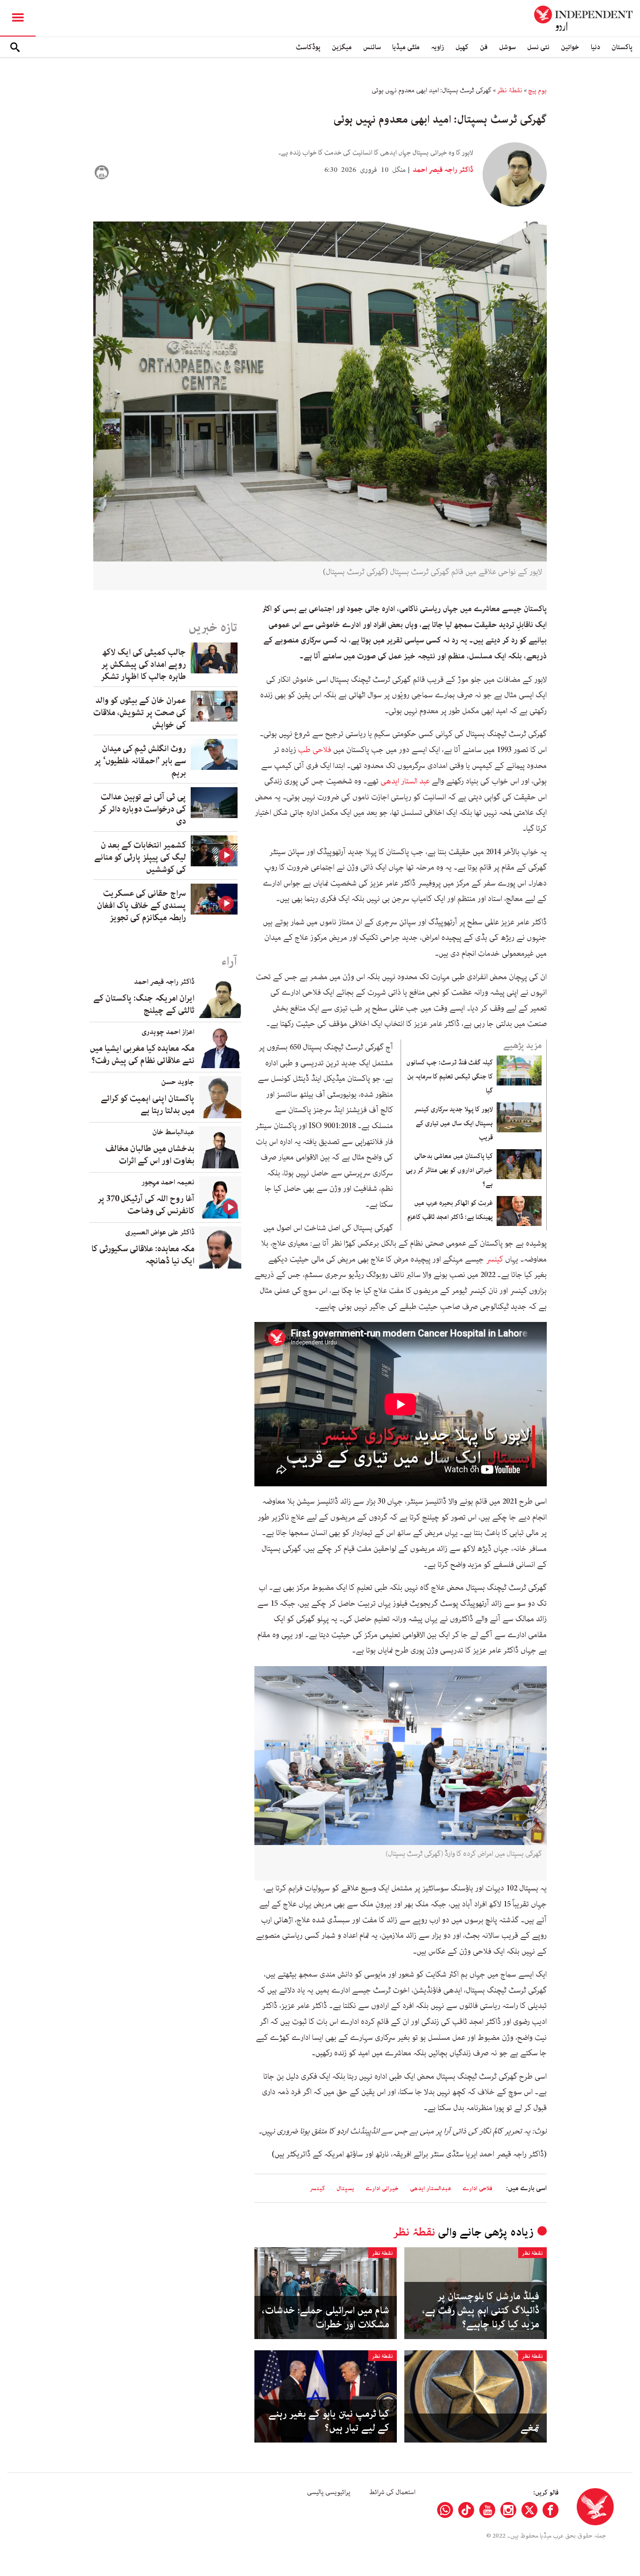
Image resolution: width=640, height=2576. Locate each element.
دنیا (595, 47)
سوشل (507, 47)
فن (484, 47)
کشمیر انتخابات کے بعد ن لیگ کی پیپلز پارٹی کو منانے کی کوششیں (140, 857)
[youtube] (487, 2510)
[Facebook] (551, 2510)
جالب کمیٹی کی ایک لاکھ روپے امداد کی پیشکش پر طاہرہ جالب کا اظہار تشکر (143, 664)
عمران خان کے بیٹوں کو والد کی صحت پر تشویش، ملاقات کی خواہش (140, 713)
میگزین (342, 47)
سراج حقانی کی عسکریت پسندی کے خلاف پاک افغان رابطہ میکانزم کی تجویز (141, 906)
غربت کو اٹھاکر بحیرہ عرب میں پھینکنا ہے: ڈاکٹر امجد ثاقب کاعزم (450, 1210)
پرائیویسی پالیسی (329, 2492)
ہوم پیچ (537, 90)
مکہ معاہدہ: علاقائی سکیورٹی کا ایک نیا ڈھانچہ (143, 1255)
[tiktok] (466, 2510)
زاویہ (438, 47)
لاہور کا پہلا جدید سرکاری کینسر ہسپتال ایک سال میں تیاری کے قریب (454, 1123)
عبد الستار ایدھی (405, 781)
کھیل (462, 47)
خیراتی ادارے (382, 2188)
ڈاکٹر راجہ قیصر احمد (442, 170)
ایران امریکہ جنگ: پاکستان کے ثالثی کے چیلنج (144, 1004)
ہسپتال (345, 2188)
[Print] (102, 172)
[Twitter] (529, 2510)
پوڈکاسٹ (308, 47)
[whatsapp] (445, 2510)
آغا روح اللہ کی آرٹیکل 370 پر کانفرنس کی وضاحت (146, 1205)
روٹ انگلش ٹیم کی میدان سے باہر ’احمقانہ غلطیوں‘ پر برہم (140, 761)
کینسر (494, 1259)
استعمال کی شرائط (392, 2492)
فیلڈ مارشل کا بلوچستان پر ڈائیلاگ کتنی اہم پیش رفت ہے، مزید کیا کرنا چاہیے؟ (481, 2310)
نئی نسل (538, 47)
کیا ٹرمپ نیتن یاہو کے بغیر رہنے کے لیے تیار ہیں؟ (329, 2421)
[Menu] (18, 18)
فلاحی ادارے (477, 2188)
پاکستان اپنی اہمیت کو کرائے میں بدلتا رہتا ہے (148, 1105)
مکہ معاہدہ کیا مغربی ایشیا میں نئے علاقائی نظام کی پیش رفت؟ (142, 1055)
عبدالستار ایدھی (431, 2188)
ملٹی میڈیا (406, 47)
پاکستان (622, 47)
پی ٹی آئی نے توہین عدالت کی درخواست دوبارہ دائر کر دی (142, 809)
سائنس (372, 47)
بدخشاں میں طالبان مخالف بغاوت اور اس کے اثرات (150, 1155)
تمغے (530, 2428)
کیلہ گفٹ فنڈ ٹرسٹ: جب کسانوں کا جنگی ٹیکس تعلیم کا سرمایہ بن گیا (450, 1077)
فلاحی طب (316, 750)
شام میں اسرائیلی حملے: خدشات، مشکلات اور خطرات (326, 2318)
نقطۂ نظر (510, 90)
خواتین (570, 47)
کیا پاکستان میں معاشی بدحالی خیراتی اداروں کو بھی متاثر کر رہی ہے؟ (449, 1170)
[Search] (15, 47)
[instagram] (508, 2510)
